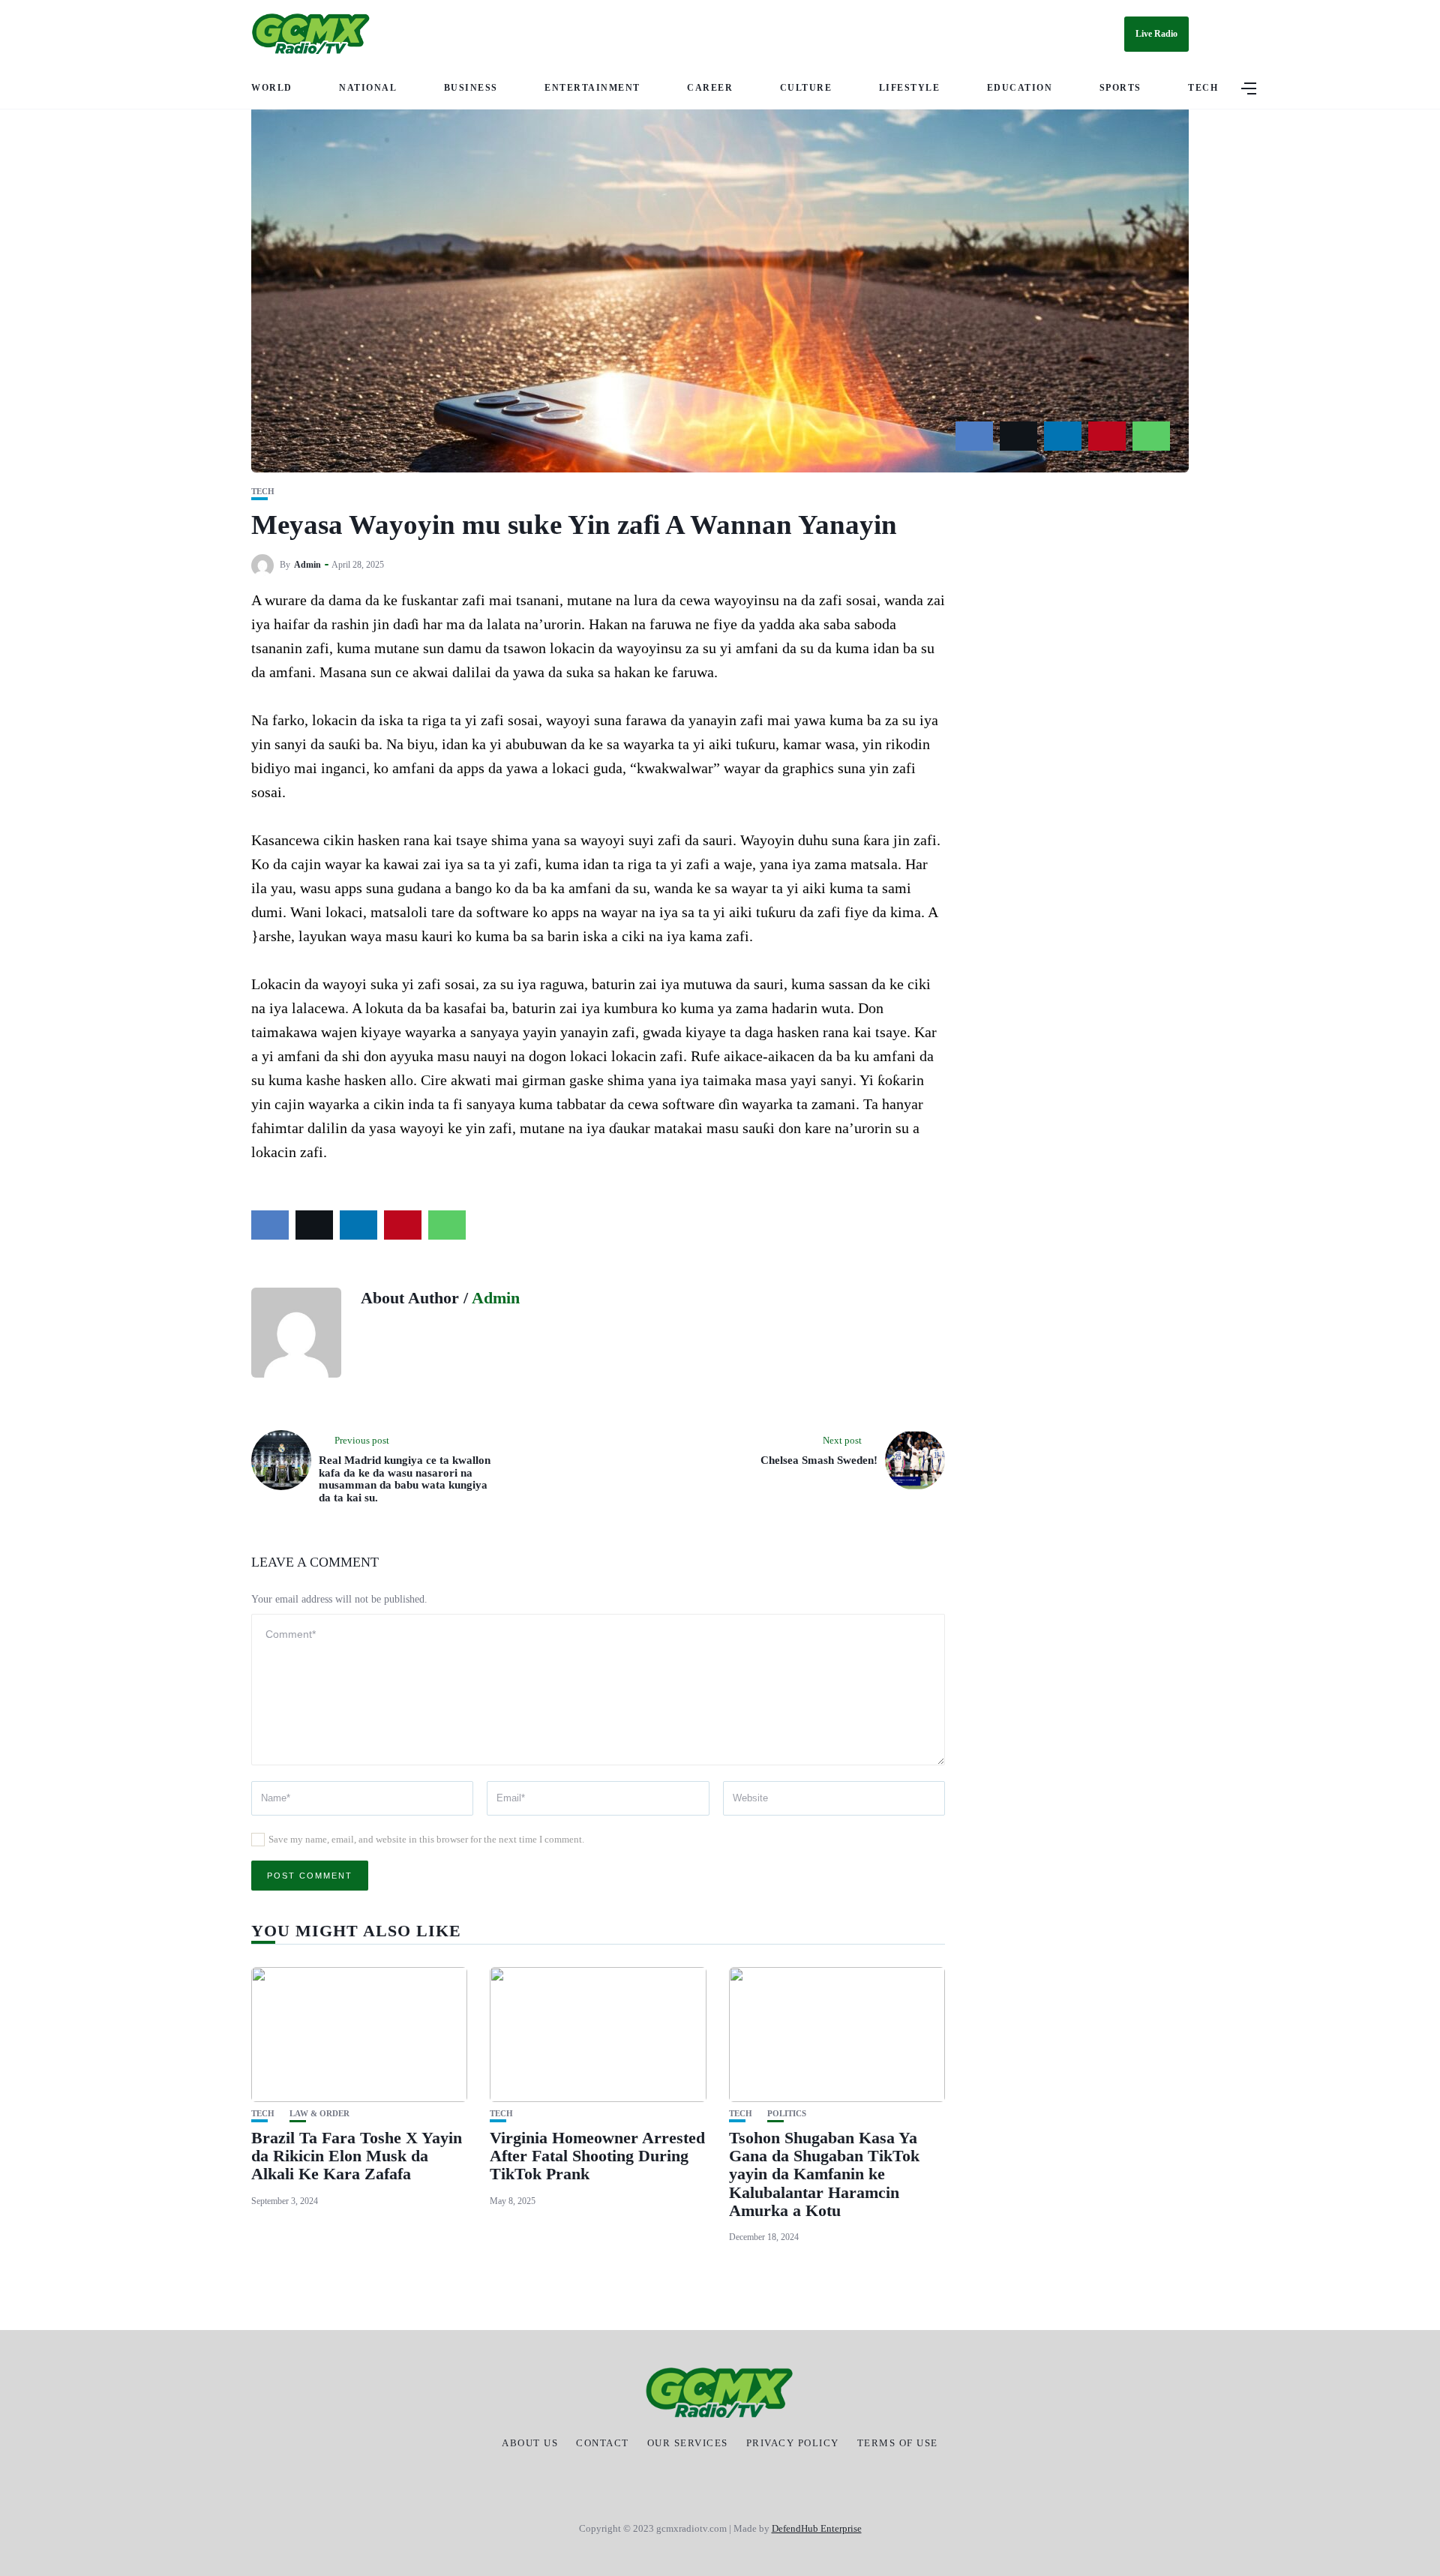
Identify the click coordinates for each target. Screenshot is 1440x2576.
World (272, 88)
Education (1020, 88)
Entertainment (592, 88)
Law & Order (319, 2114)
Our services (688, 2443)
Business (471, 88)
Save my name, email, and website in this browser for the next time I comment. (426, 1839)
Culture (806, 88)
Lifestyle (910, 88)
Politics (787, 2114)
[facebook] (974, 436)
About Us (530, 2443)
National (368, 88)
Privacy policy (793, 2443)
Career (710, 88)
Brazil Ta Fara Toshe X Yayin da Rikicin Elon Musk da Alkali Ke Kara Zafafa (357, 2156)
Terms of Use (898, 2443)
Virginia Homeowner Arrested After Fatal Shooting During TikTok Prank (597, 2156)
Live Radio (1156, 34)
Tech (1203, 88)
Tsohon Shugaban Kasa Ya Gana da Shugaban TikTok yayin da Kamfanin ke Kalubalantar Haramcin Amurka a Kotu (824, 2174)
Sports (1120, 88)
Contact (603, 2443)
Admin (307, 565)
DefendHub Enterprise (817, 2528)
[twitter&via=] (1018, 436)
